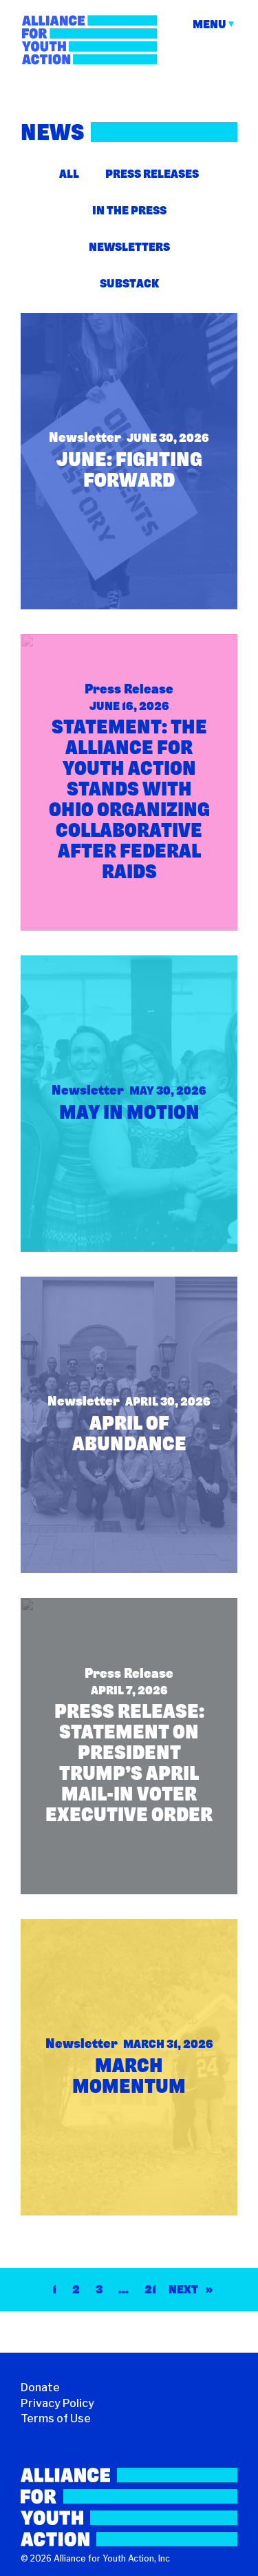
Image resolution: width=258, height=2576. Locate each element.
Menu (209, 24)
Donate (40, 2387)
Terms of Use (56, 2418)
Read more (71, 343)
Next (191, 2289)
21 (150, 2289)
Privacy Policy (57, 2403)
